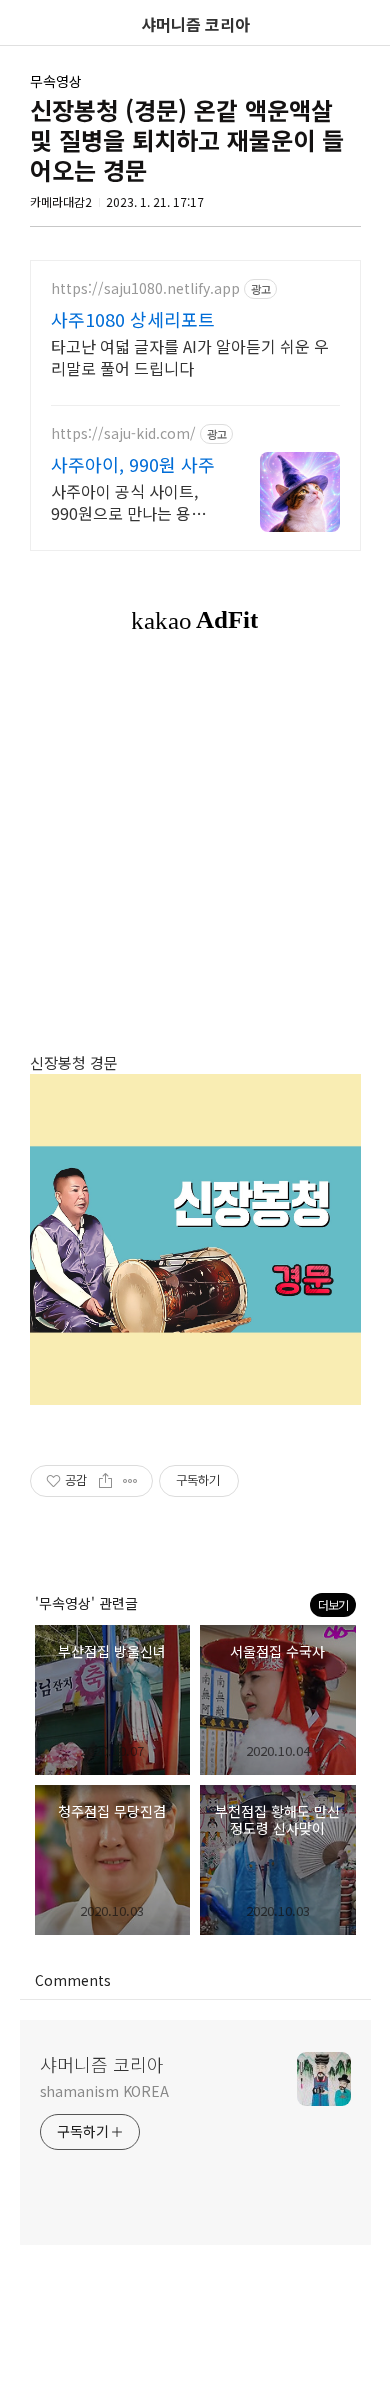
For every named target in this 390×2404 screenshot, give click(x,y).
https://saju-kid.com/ (123, 433)
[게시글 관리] (130, 1481)
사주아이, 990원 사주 (133, 464)
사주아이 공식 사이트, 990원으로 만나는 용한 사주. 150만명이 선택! (128, 501)
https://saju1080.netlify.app (145, 288)
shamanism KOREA (105, 2091)
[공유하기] (105, 1481)
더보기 (333, 1604)
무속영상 (56, 81)
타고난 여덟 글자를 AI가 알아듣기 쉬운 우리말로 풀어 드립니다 (190, 356)
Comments (73, 1980)
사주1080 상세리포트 (133, 319)
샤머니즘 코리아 (102, 2064)
